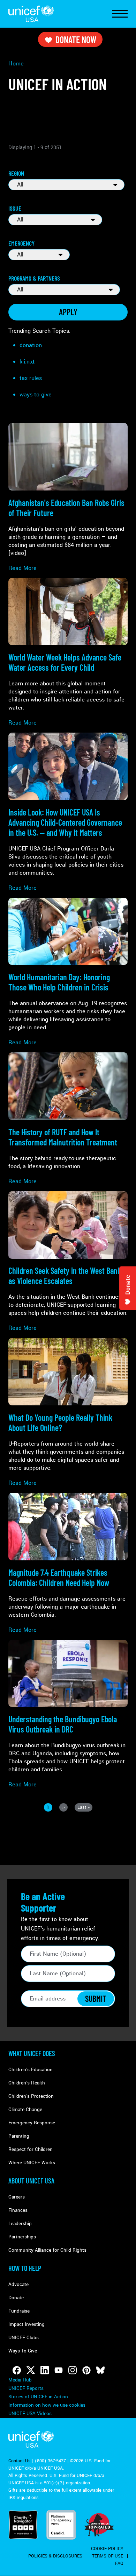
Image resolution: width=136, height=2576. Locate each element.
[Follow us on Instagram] (73, 2370)
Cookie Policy (107, 2549)
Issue (15, 208)
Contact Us (20, 2461)
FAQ (119, 2563)
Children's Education (31, 2070)
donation (31, 345)
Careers (17, 2197)
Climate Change (25, 2109)
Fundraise (19, 2311)
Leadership (20, 2224)
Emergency (21, 243)
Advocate (18, 2284)
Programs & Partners (34, 278)
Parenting (19, 2136)
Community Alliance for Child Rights (47, 2250)
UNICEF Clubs (24, 2338)
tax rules (31, 378)
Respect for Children (31, 2149)
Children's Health (27, 2083)
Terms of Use (108, 2556)
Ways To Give (23, 2351)
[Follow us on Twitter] (31, 2370)
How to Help (25, 2268)
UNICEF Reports (26, 2388)
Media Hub (20, 2380)
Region (16, 173)
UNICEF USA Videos (30, 2413)
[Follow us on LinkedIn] (45, 2370)
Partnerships (22, 2237)
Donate (16, 2298)
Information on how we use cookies (47, 2405)
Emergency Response (32, 2123)
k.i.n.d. (28, 362)
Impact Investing (27, 2324)
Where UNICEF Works (32, 2163)
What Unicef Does (32, 2053)
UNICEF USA (31, 14)
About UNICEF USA (31, 2181)
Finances (18, 2210)
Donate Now (76, 39)
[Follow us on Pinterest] (86, 2370)
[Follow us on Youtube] (59, 2370)
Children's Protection (31, 2096)
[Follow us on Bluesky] (100, 2370)
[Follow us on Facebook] (17, 2370)
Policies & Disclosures (55, 2556)
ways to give (36, 394)
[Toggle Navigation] (120, 14)
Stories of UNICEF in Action (38, 2397)
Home (16, 63)
